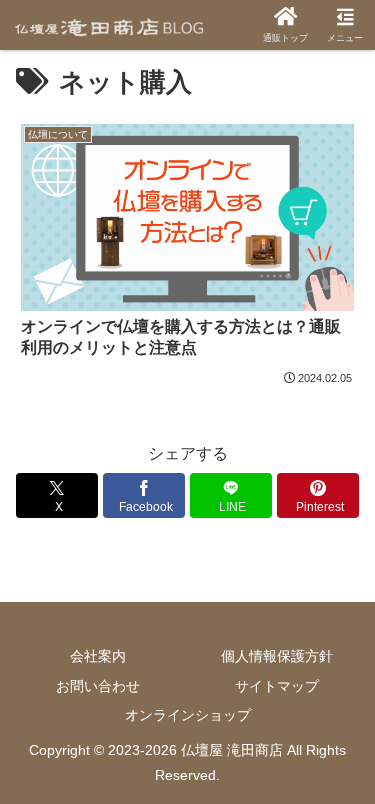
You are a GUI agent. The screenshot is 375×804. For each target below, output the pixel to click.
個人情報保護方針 (277, 656)
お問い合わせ (98, 686)
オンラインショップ (188, 715)
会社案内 (98, 656)
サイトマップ (277, 686)
